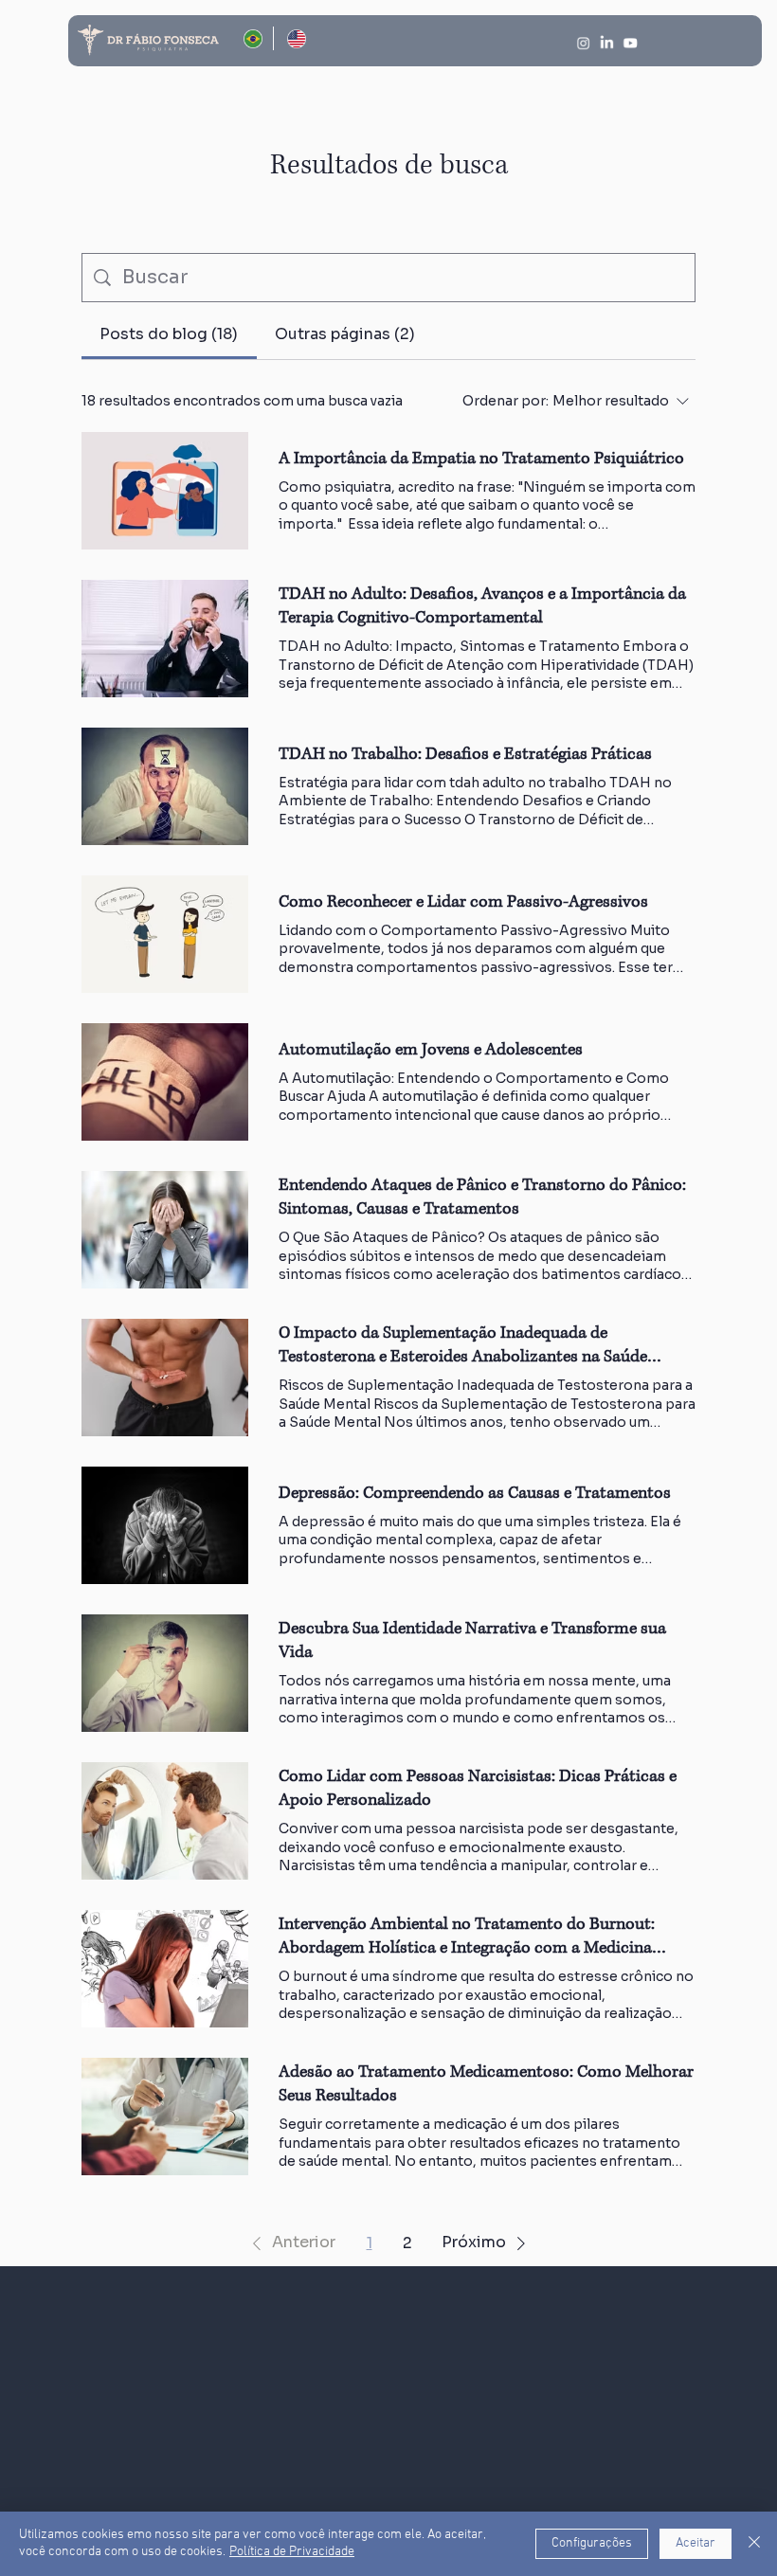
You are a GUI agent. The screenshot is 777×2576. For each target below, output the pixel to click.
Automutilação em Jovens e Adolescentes (431, 1050)
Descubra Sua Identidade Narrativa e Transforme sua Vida (472, 1640)
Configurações (592, 2543)
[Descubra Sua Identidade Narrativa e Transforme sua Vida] (165, 1673)
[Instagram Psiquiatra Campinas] (583, 43)
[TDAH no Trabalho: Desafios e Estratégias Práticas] (165, 786)
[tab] (169, 334)
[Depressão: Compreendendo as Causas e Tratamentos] (165, 1525)
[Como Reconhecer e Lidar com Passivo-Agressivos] (165, 934)
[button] (290, 2243)
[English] (295, 38)
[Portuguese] (252, 38)
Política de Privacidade (292, 2552)
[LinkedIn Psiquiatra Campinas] (606, 43)
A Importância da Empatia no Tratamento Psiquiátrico (481, 459)
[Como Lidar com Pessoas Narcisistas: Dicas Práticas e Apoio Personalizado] (165, 1821)
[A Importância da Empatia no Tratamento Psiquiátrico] (165, 491)
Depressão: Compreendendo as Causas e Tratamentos (475, 1493)
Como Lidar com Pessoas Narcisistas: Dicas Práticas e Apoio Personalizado (478, 1788)
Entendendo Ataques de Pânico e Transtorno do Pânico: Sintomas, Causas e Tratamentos (482, 1197)
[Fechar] (754, 2544)
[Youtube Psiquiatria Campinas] (630, 43)
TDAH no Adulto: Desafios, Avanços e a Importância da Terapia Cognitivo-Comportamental (482, 606)
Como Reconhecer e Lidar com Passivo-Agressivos (463, 902)
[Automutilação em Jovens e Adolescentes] (165, 1082)
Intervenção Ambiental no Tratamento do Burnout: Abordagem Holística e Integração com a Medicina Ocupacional (467, 1937)
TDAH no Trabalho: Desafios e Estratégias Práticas (465, 754)
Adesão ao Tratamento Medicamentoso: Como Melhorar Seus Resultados (486, 2084)
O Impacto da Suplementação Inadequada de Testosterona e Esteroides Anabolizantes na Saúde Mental (463, 1345)
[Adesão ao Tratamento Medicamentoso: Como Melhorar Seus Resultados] (165, 2117)
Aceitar (696, 2543)
